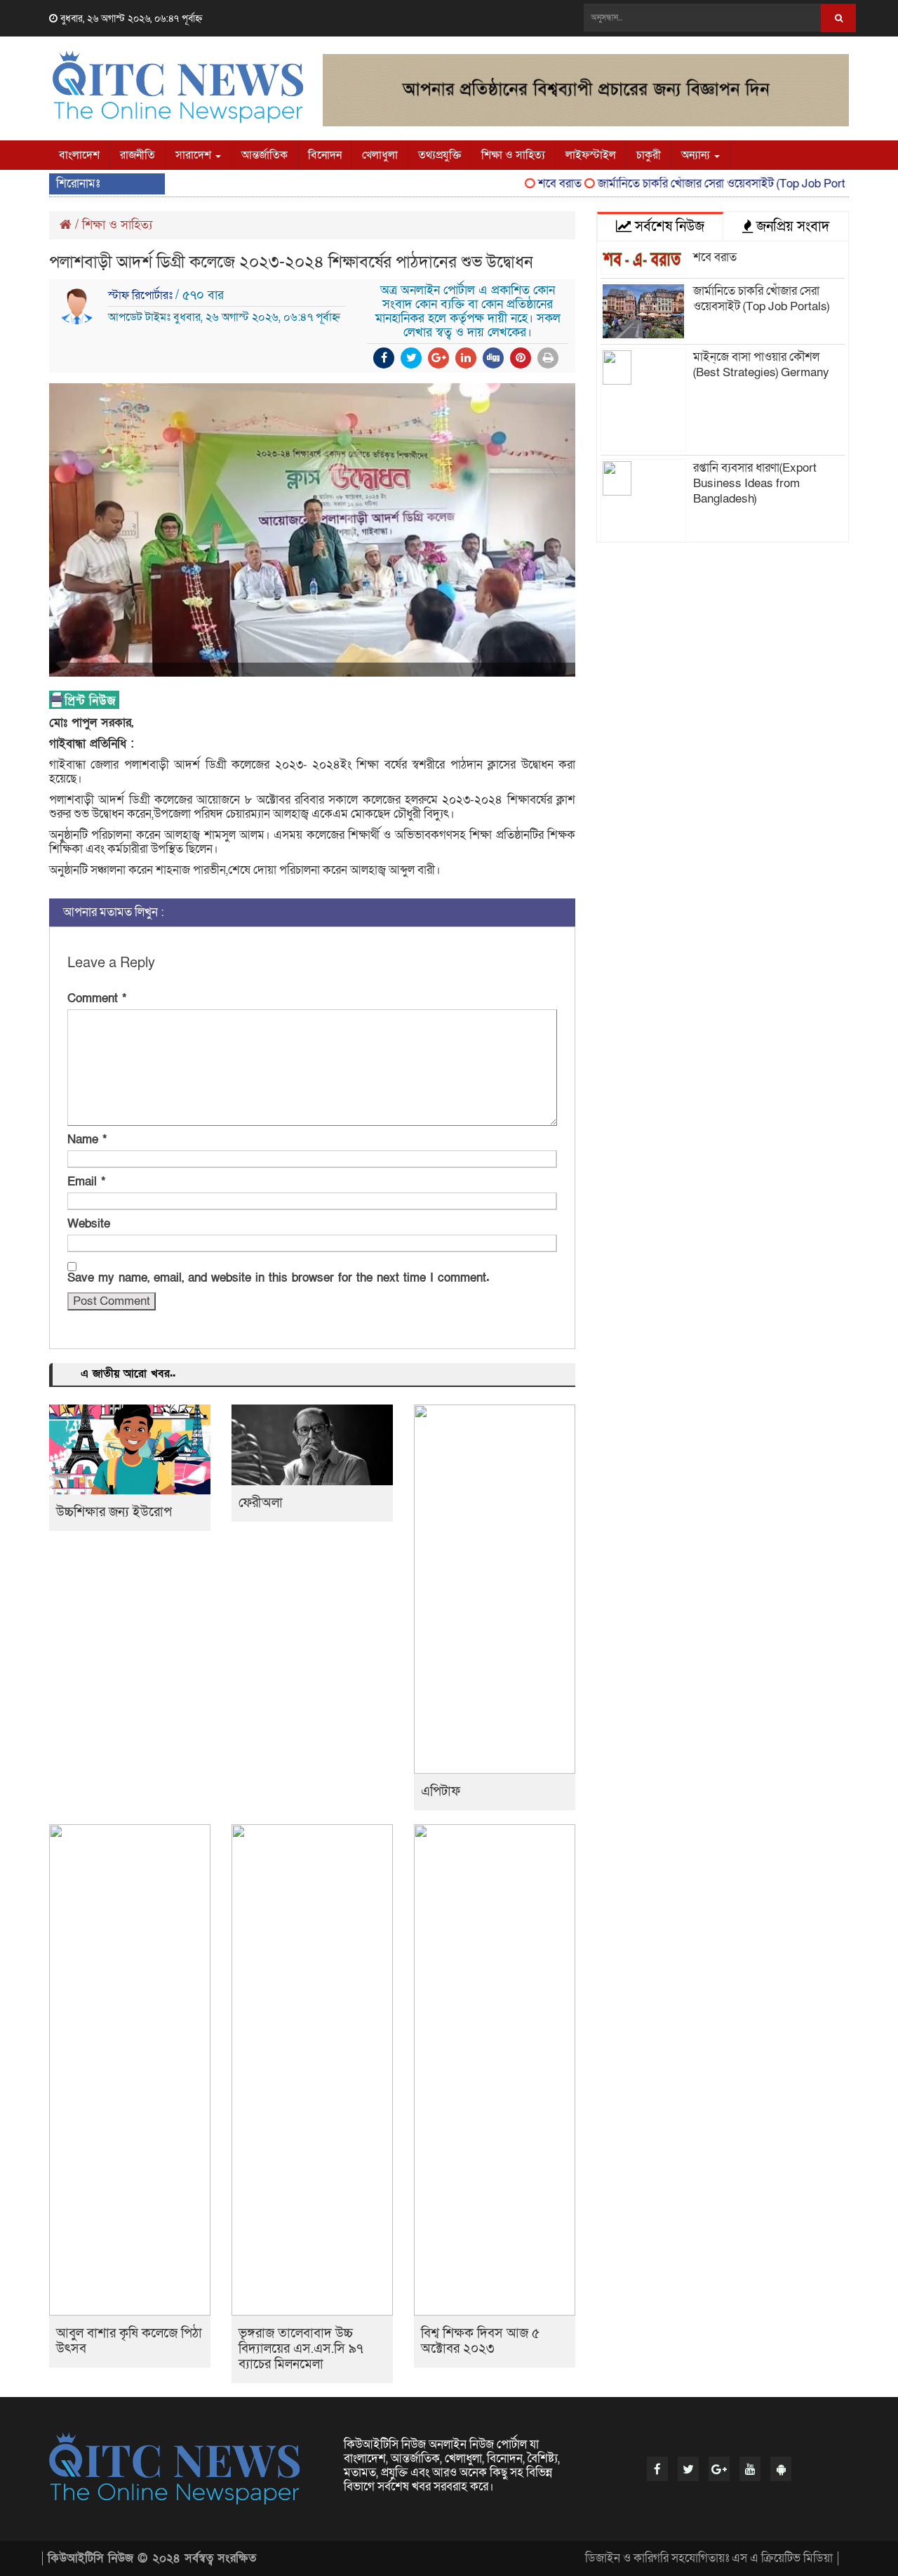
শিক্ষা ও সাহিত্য (513, 155)
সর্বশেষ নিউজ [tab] (668, 227)
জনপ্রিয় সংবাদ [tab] (791, 227)
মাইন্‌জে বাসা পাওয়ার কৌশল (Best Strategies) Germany (761, 365)
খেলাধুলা (380, 155)
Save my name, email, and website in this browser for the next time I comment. (279, 1278)
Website (89, 1224)
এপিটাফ (441, 1792)
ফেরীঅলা (261, 1503)
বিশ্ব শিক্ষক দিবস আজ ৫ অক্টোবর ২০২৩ (480, 2341)
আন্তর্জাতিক (264, 155)
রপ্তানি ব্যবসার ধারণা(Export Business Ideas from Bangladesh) (755, 483)
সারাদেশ (195, 155)
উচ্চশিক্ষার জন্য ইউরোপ (114, 1512)
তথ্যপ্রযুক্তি (440, 155)
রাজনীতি (138, 155)
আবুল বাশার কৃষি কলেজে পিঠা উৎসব (129, 2341)
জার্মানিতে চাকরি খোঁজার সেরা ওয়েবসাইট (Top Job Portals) (702, 184)
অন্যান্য (697, 155)
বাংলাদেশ (79, 155)
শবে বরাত (532, 184)
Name (87, 1140)
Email (86, 1182)
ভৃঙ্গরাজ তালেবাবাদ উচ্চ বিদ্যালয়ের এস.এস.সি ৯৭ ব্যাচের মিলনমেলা (301, 2349)
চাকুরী (649, 155)
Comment (97, 999)
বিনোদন (325, 155)
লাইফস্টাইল (591, 155)
